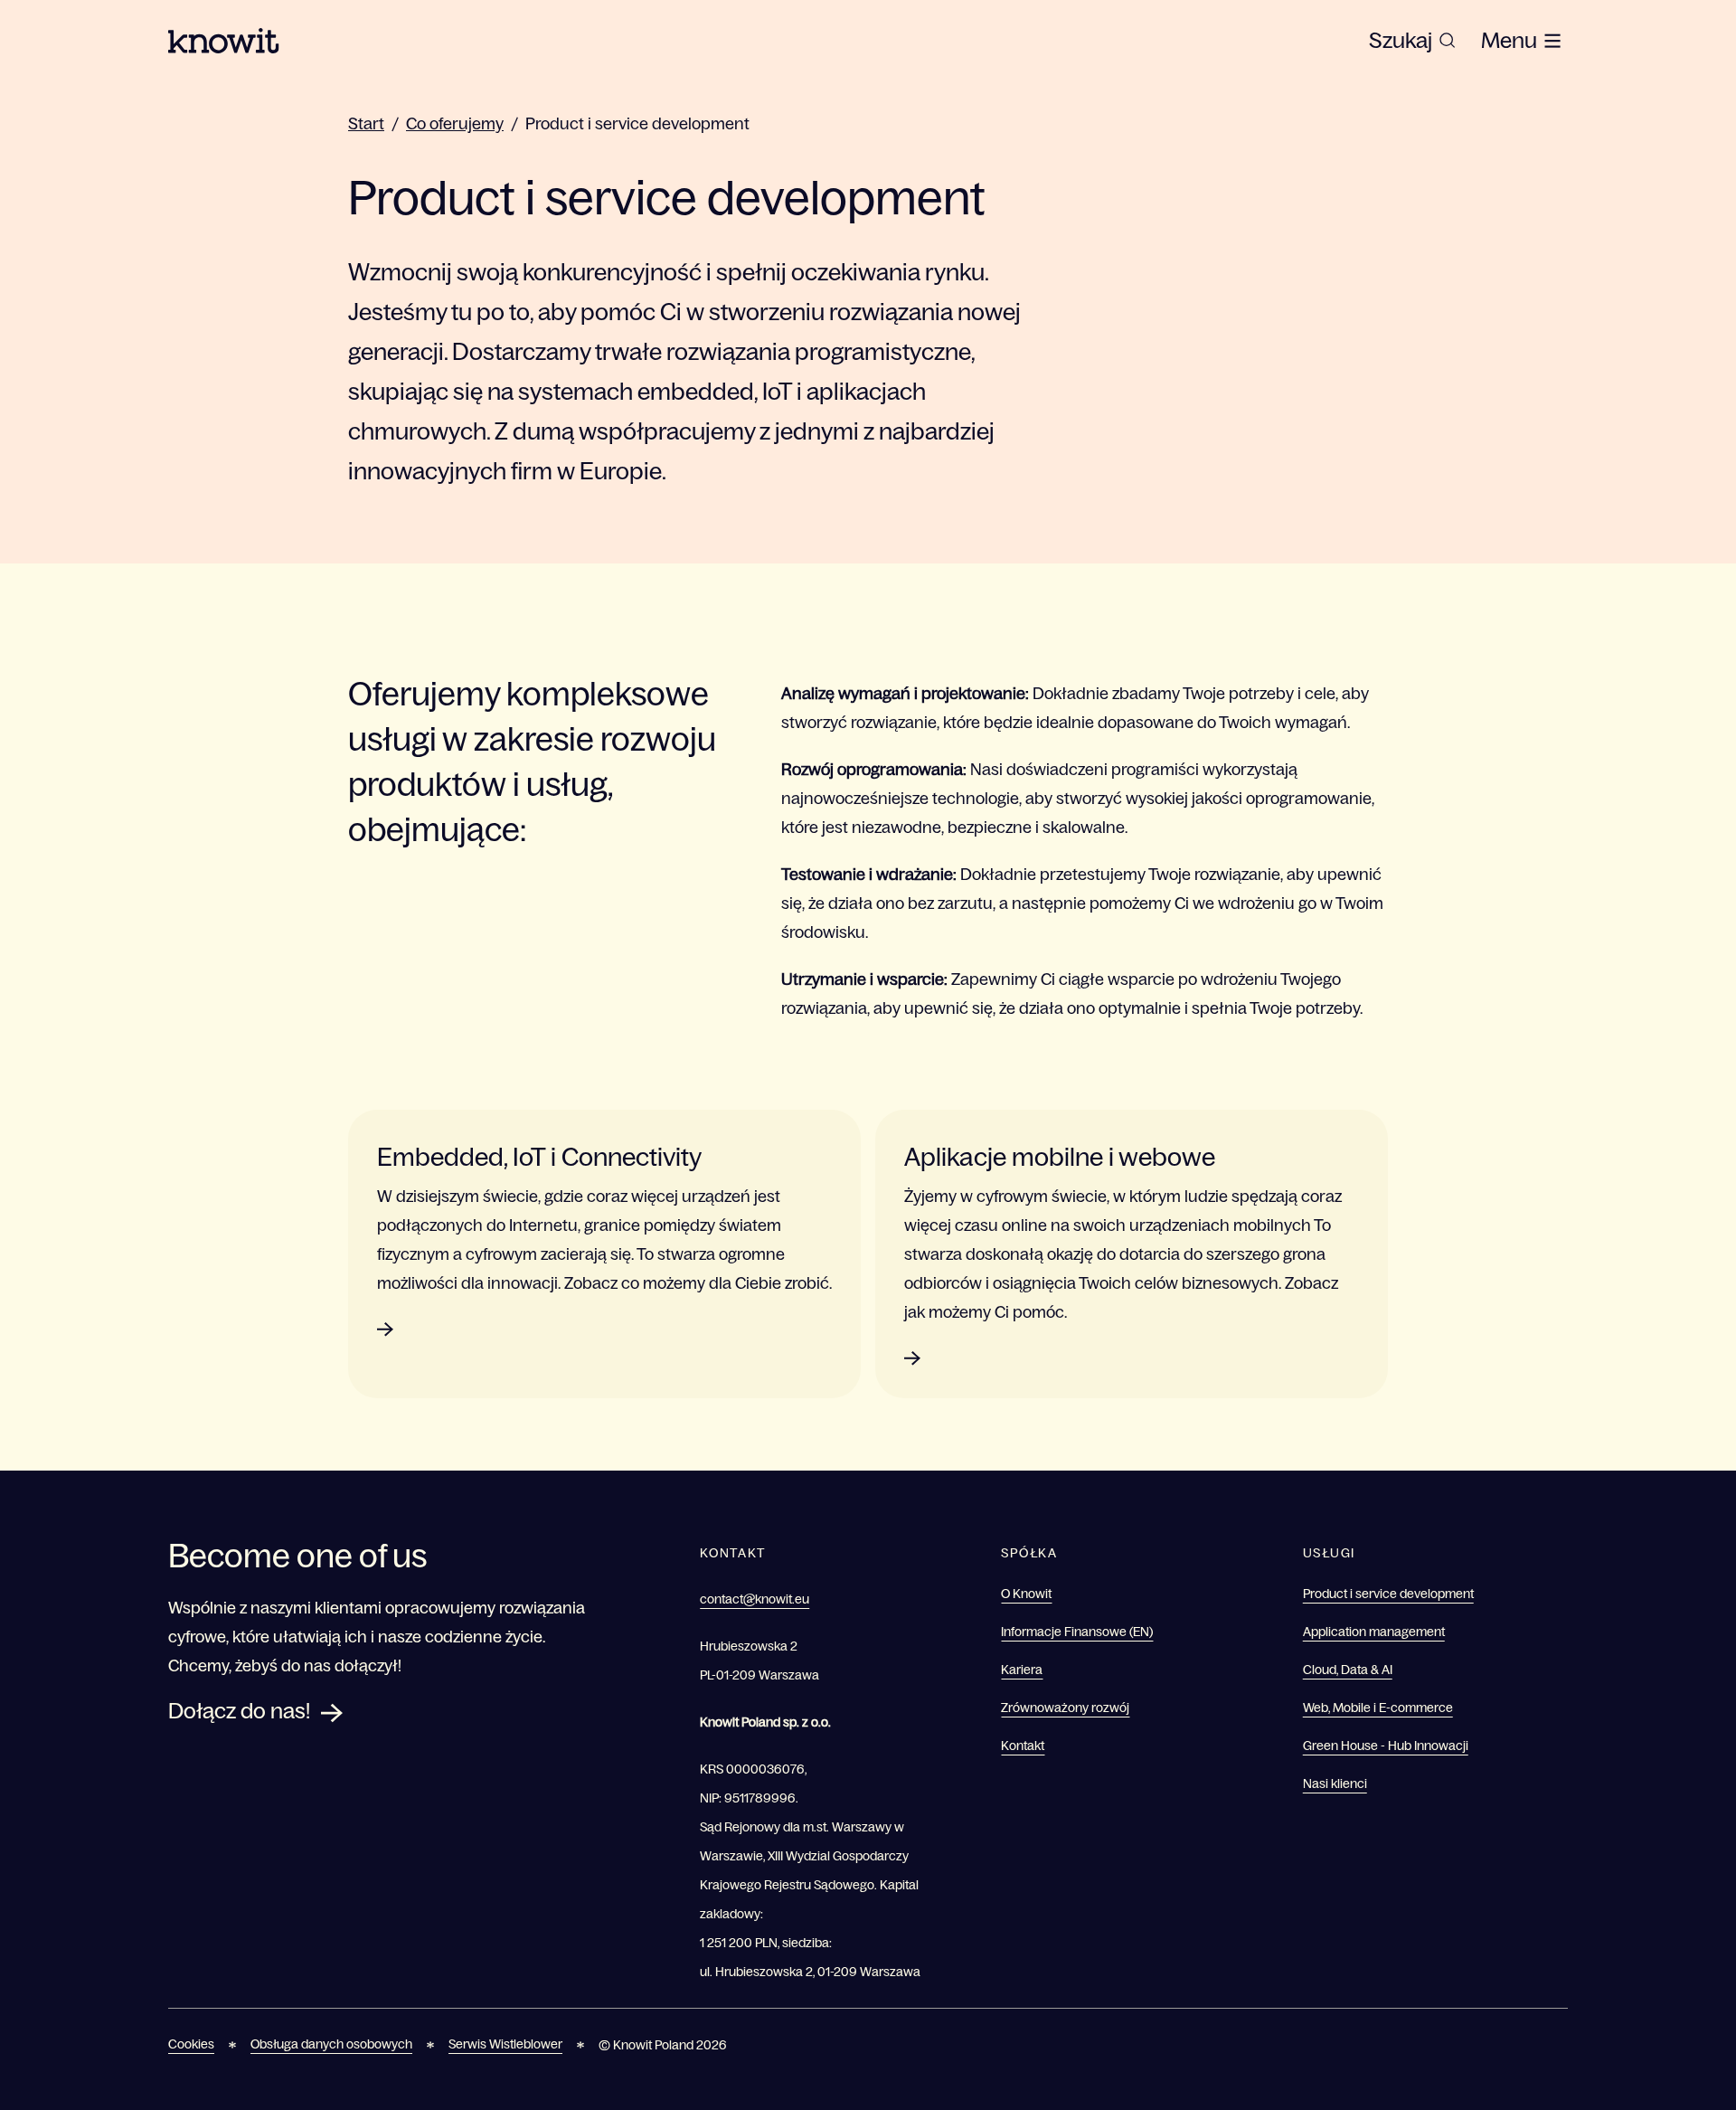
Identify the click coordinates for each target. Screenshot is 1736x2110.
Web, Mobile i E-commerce (1378, 1708)
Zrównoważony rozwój (1065, 1708)
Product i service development (637, 124)
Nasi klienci (1335, 1784)
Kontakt (1023, 1746)
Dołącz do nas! (239, 1711)
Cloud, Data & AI (1348, 1670)
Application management (1374, 1632)
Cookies (191, 2044)
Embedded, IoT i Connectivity (539, 1157)
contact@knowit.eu (755, 1599)
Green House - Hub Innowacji (1386, 1746)
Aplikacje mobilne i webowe (1060, 1157)
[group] (1412, 41)
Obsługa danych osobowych (331, 2044)
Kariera (1022, 1670)
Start (366, 124)
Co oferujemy (455, 124)
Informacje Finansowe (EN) (1077, 1632)
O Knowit (1026, 1594)
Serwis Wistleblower (505, 2044)
